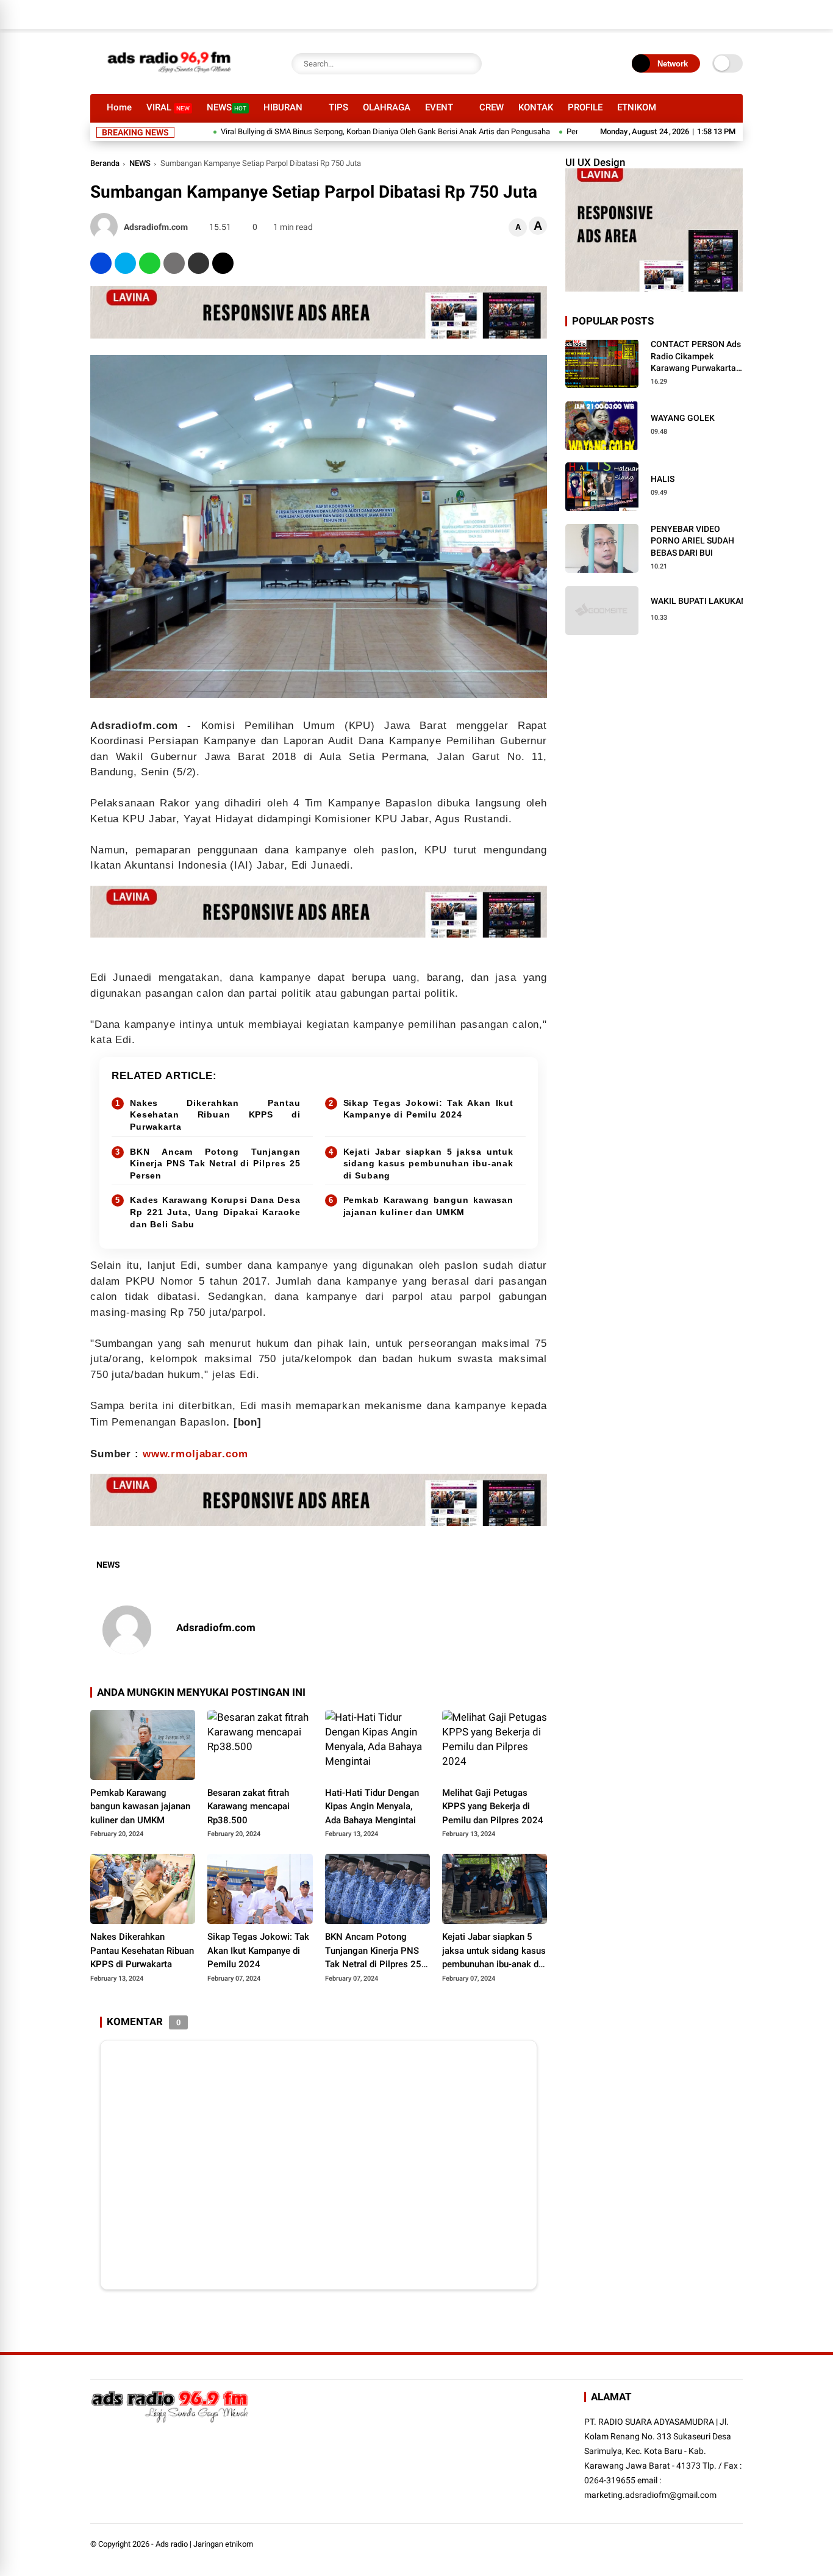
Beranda (105, 163)
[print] (174, 263)
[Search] (470, 64)
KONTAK (536, 107)
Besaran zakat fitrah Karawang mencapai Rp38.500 (248, 1806)
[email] (198, 263)
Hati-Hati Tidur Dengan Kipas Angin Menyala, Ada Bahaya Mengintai (372, 1806)
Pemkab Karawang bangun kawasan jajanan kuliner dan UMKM (429, 1206)
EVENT (439, 107)
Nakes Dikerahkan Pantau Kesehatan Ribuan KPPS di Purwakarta (215, 1115)
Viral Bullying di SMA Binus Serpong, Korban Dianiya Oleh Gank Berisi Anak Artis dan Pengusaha (331, 131)
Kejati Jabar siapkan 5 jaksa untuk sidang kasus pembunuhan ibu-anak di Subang (429, 1164)
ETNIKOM (637, 107)
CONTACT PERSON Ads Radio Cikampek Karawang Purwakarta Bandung (696, 357)
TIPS (338, 107)
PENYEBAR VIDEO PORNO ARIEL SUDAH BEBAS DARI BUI (692, 541)
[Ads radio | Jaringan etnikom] (170, 78)
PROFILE (585, 107)
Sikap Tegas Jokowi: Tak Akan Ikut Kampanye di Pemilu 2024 (429, 1109)
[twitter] (125, 263)
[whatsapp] (150, 263)
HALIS (663, 479)
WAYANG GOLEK (683, 418)
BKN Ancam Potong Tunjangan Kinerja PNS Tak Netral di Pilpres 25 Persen (215, 1164)
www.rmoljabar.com (195, 1454)
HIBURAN (283, 107)
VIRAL (168, 107)
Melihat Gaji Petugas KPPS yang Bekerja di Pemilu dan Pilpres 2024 (493, 1806)
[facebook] (101, 263)
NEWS (227, 107)
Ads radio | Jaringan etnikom (204, 2544)
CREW (492, 107)
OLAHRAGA (387, 107)
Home (119, 107)
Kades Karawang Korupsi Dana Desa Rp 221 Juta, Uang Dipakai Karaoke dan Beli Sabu (215, 1212)
